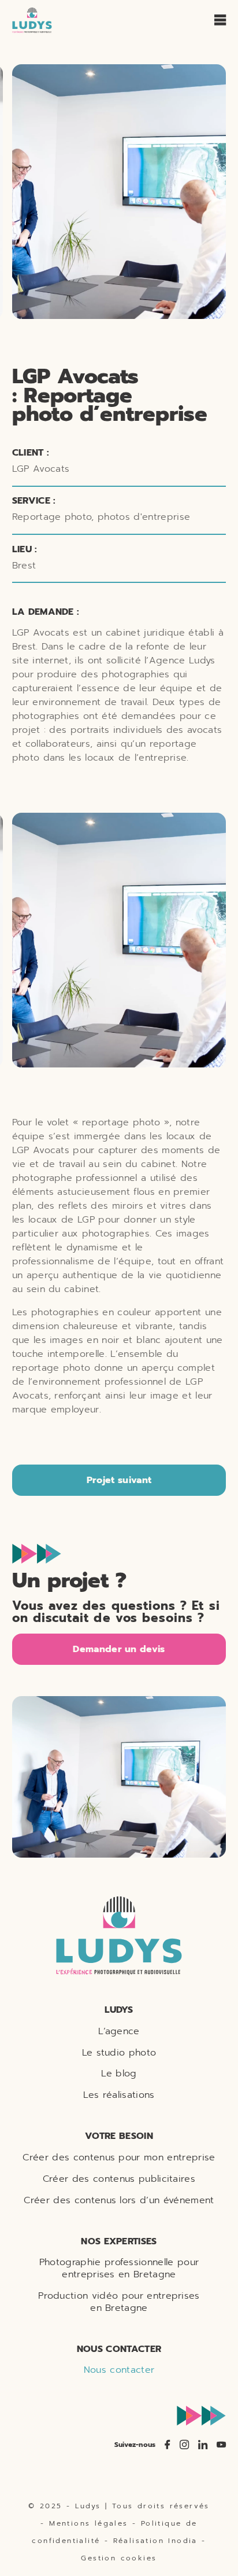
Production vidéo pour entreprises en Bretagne (119, 2302)
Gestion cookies (119, 2558)
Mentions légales (88, 2523)
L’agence (119, 2031)
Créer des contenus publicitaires (119, 2179)
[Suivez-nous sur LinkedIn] (203, 2445)
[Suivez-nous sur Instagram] (184, 2445)
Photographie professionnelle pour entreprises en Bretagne (119, 2268)
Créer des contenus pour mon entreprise (119, 2157)
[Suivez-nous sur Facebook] (168, 2445)
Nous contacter (119, 2370)
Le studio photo (119, 2052)
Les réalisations (119, 2095)
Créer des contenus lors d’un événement (119, 2200)
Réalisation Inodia (155, 2541)
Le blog (119, 2073)
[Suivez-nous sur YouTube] (221, 2445)
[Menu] (220, 20)
